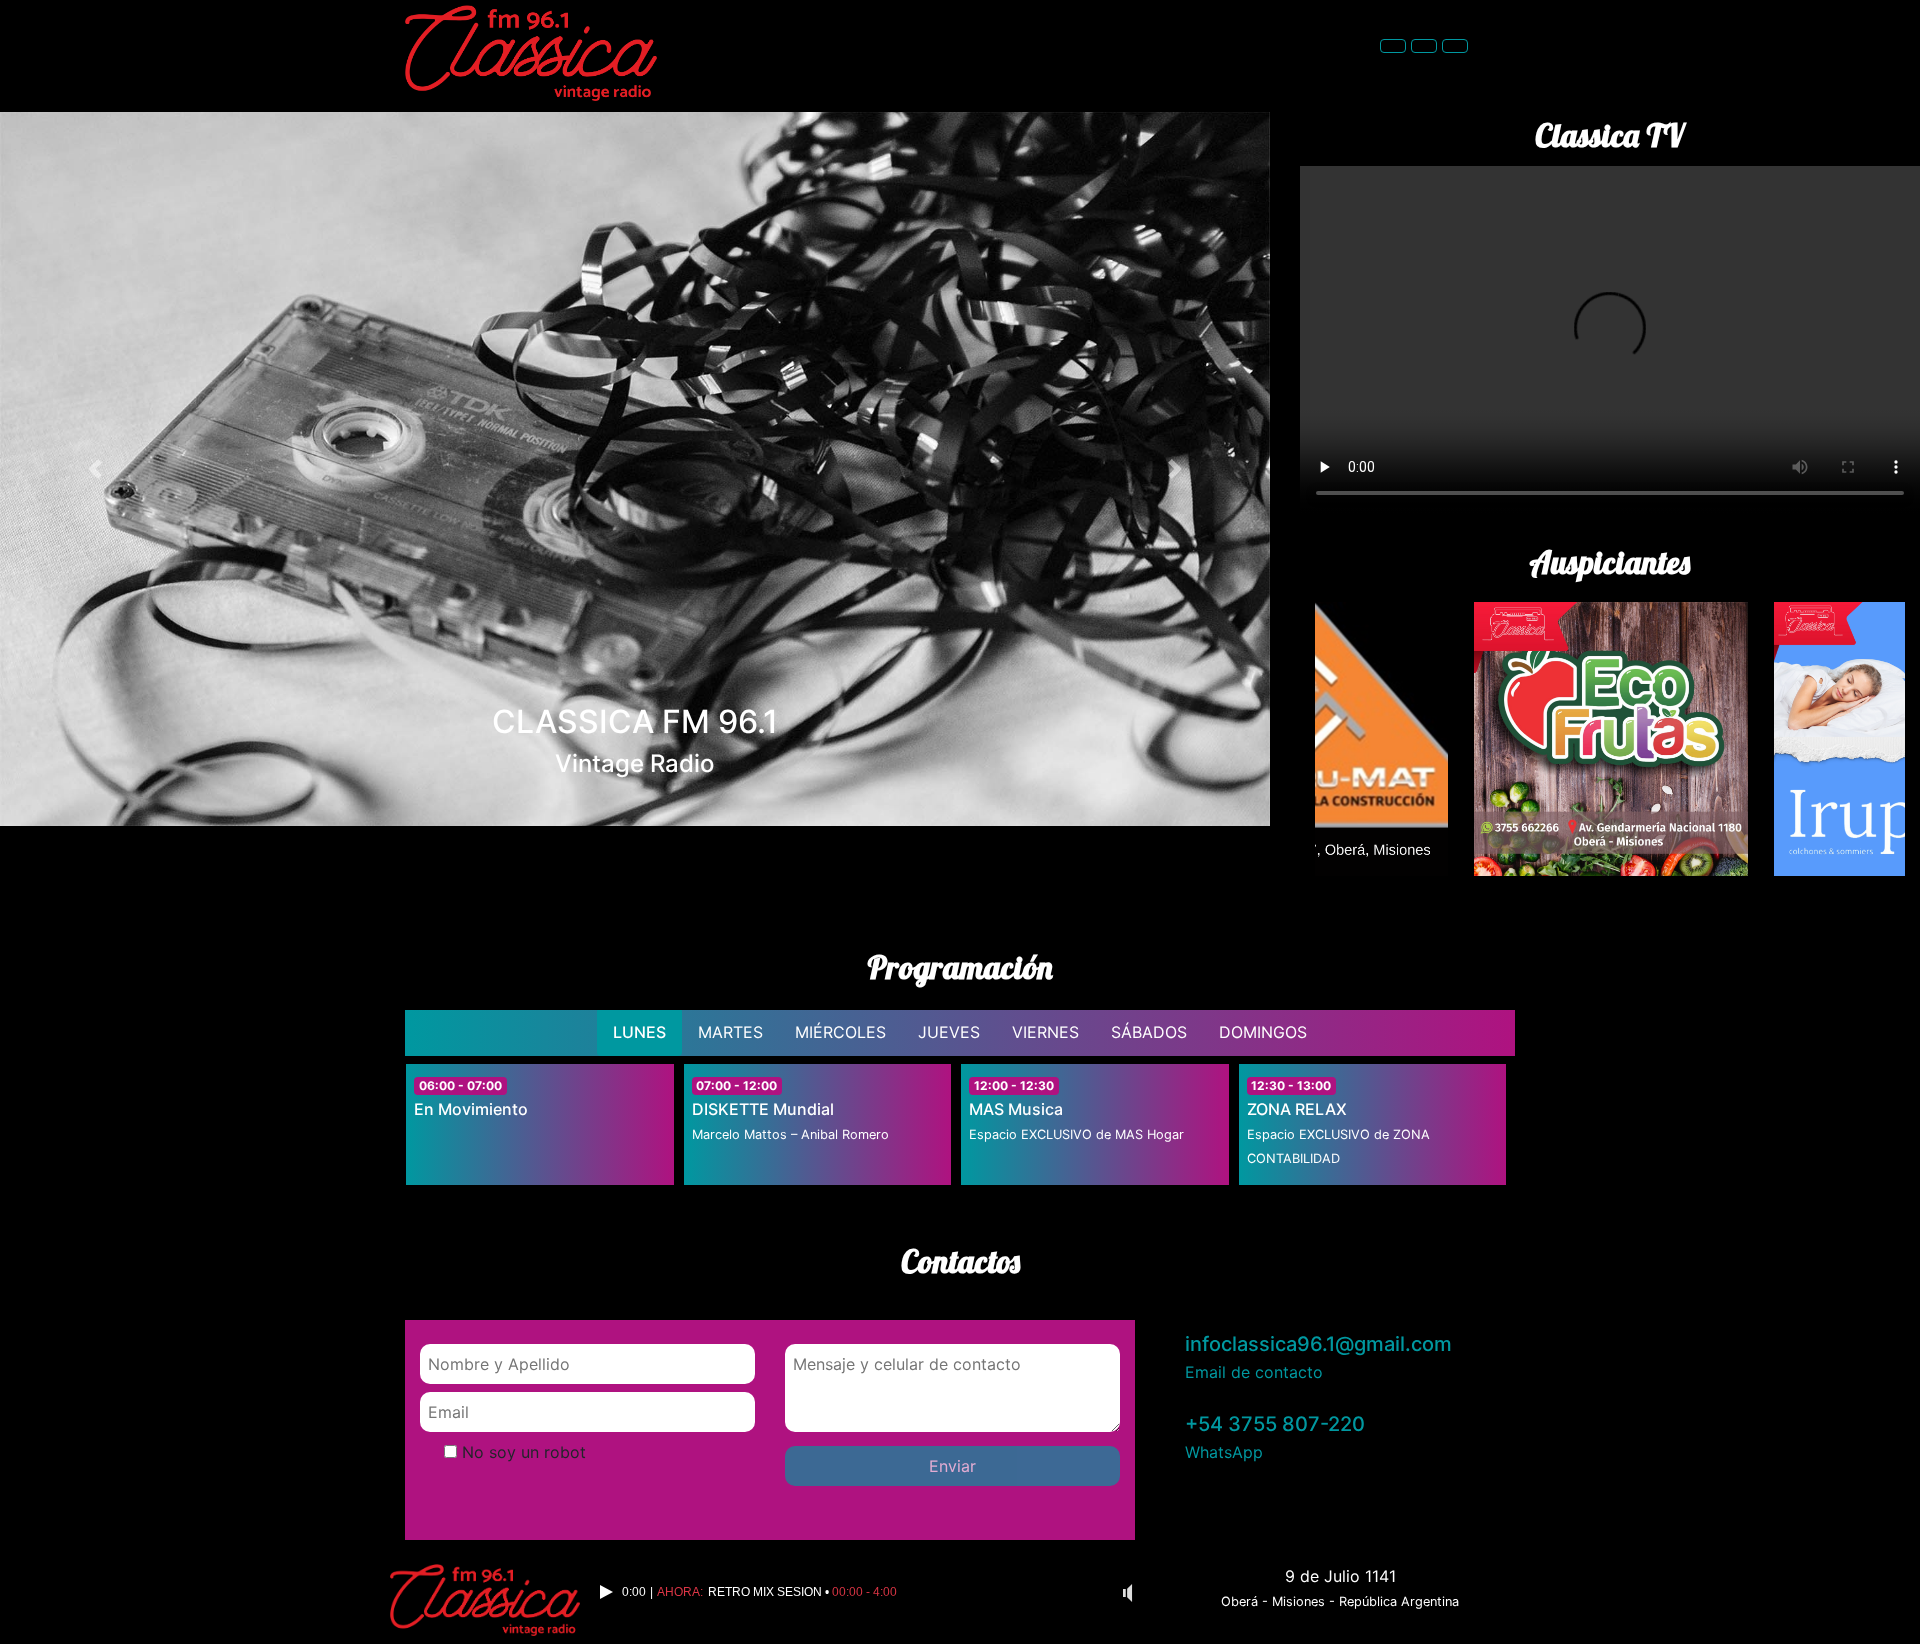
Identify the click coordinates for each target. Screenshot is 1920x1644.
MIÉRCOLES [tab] (840, 1032)
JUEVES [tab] (949, 1032)
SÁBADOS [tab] (1149, 1032)
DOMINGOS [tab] (1263, 1032)
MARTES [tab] (730, 1032)
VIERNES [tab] (1045, 1032)
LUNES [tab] (639, 1032)
